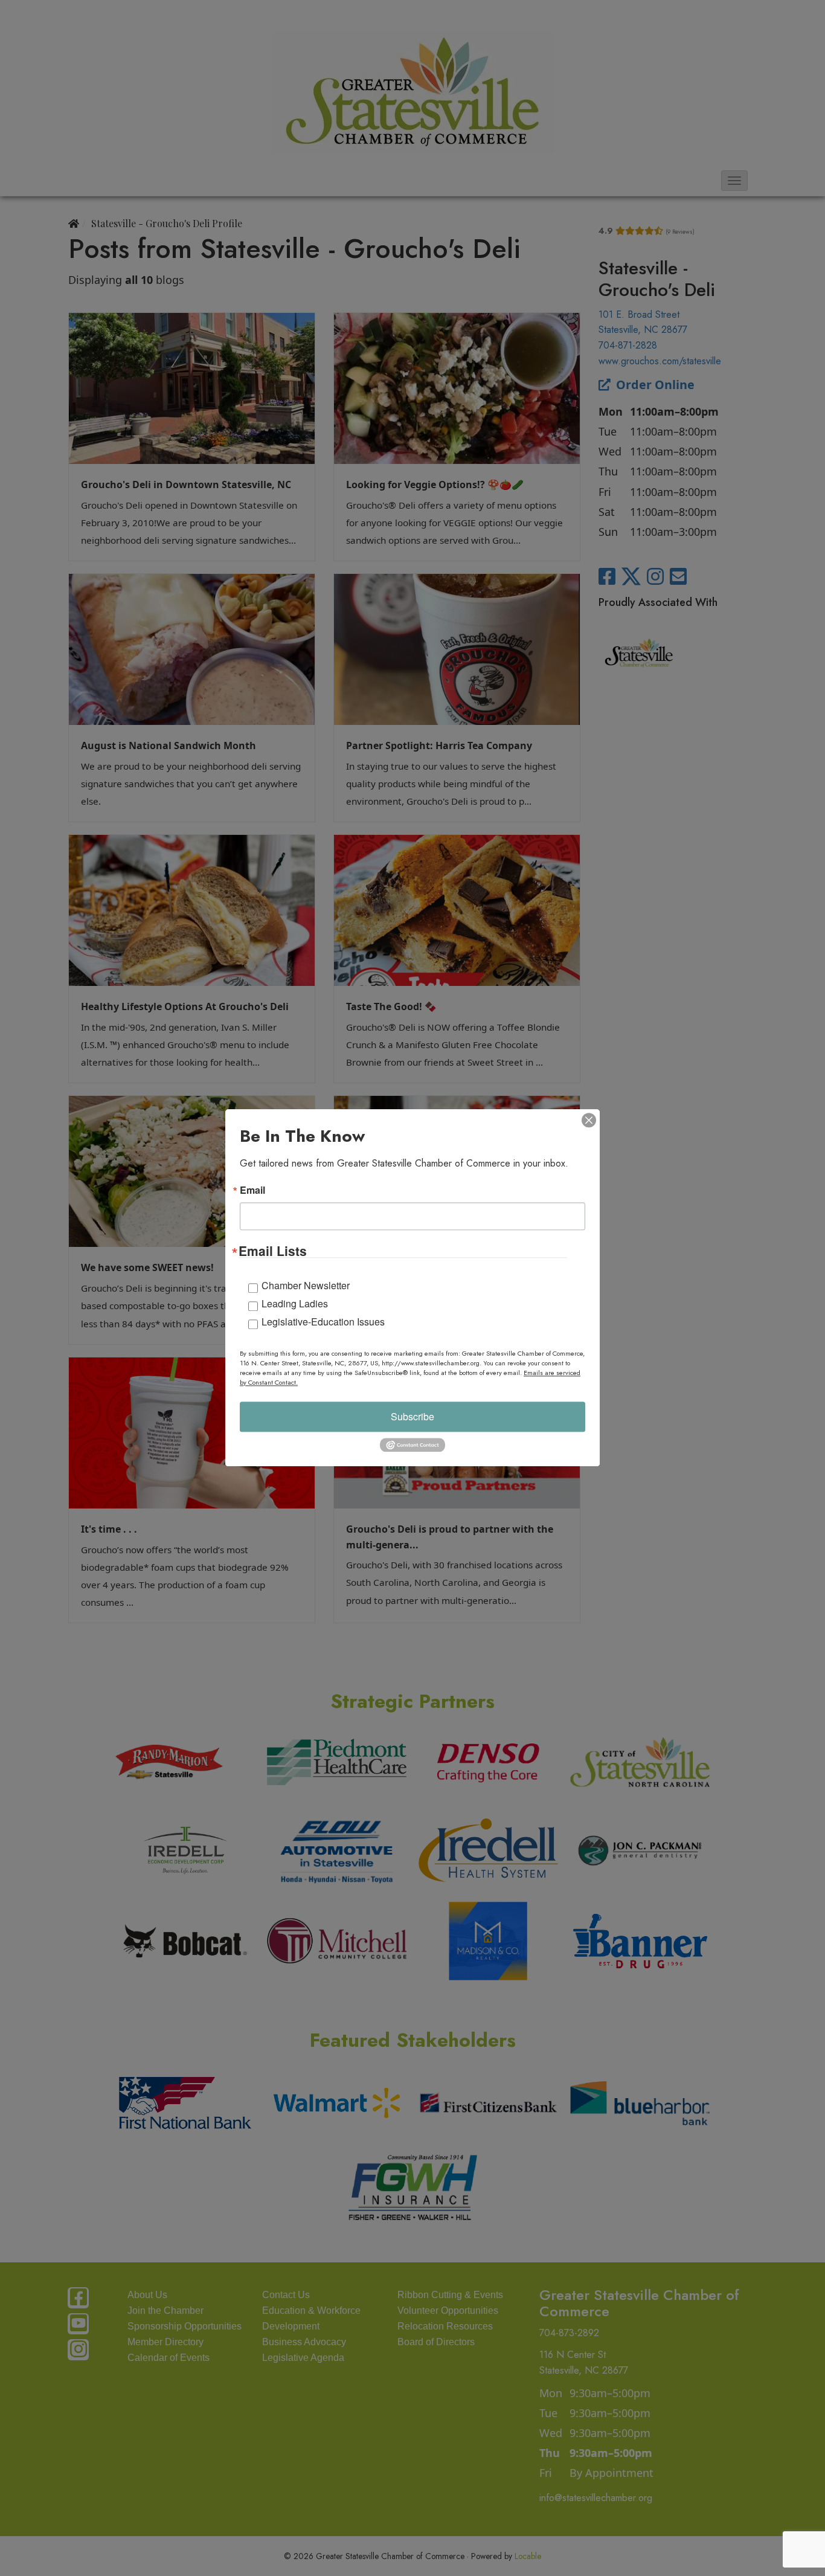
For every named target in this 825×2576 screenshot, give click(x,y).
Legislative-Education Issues (323, 1322)
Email (252, 1190)
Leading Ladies (295, 1303)
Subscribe (412, 1416)
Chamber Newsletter (306, 1285)
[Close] (589, 1120)
